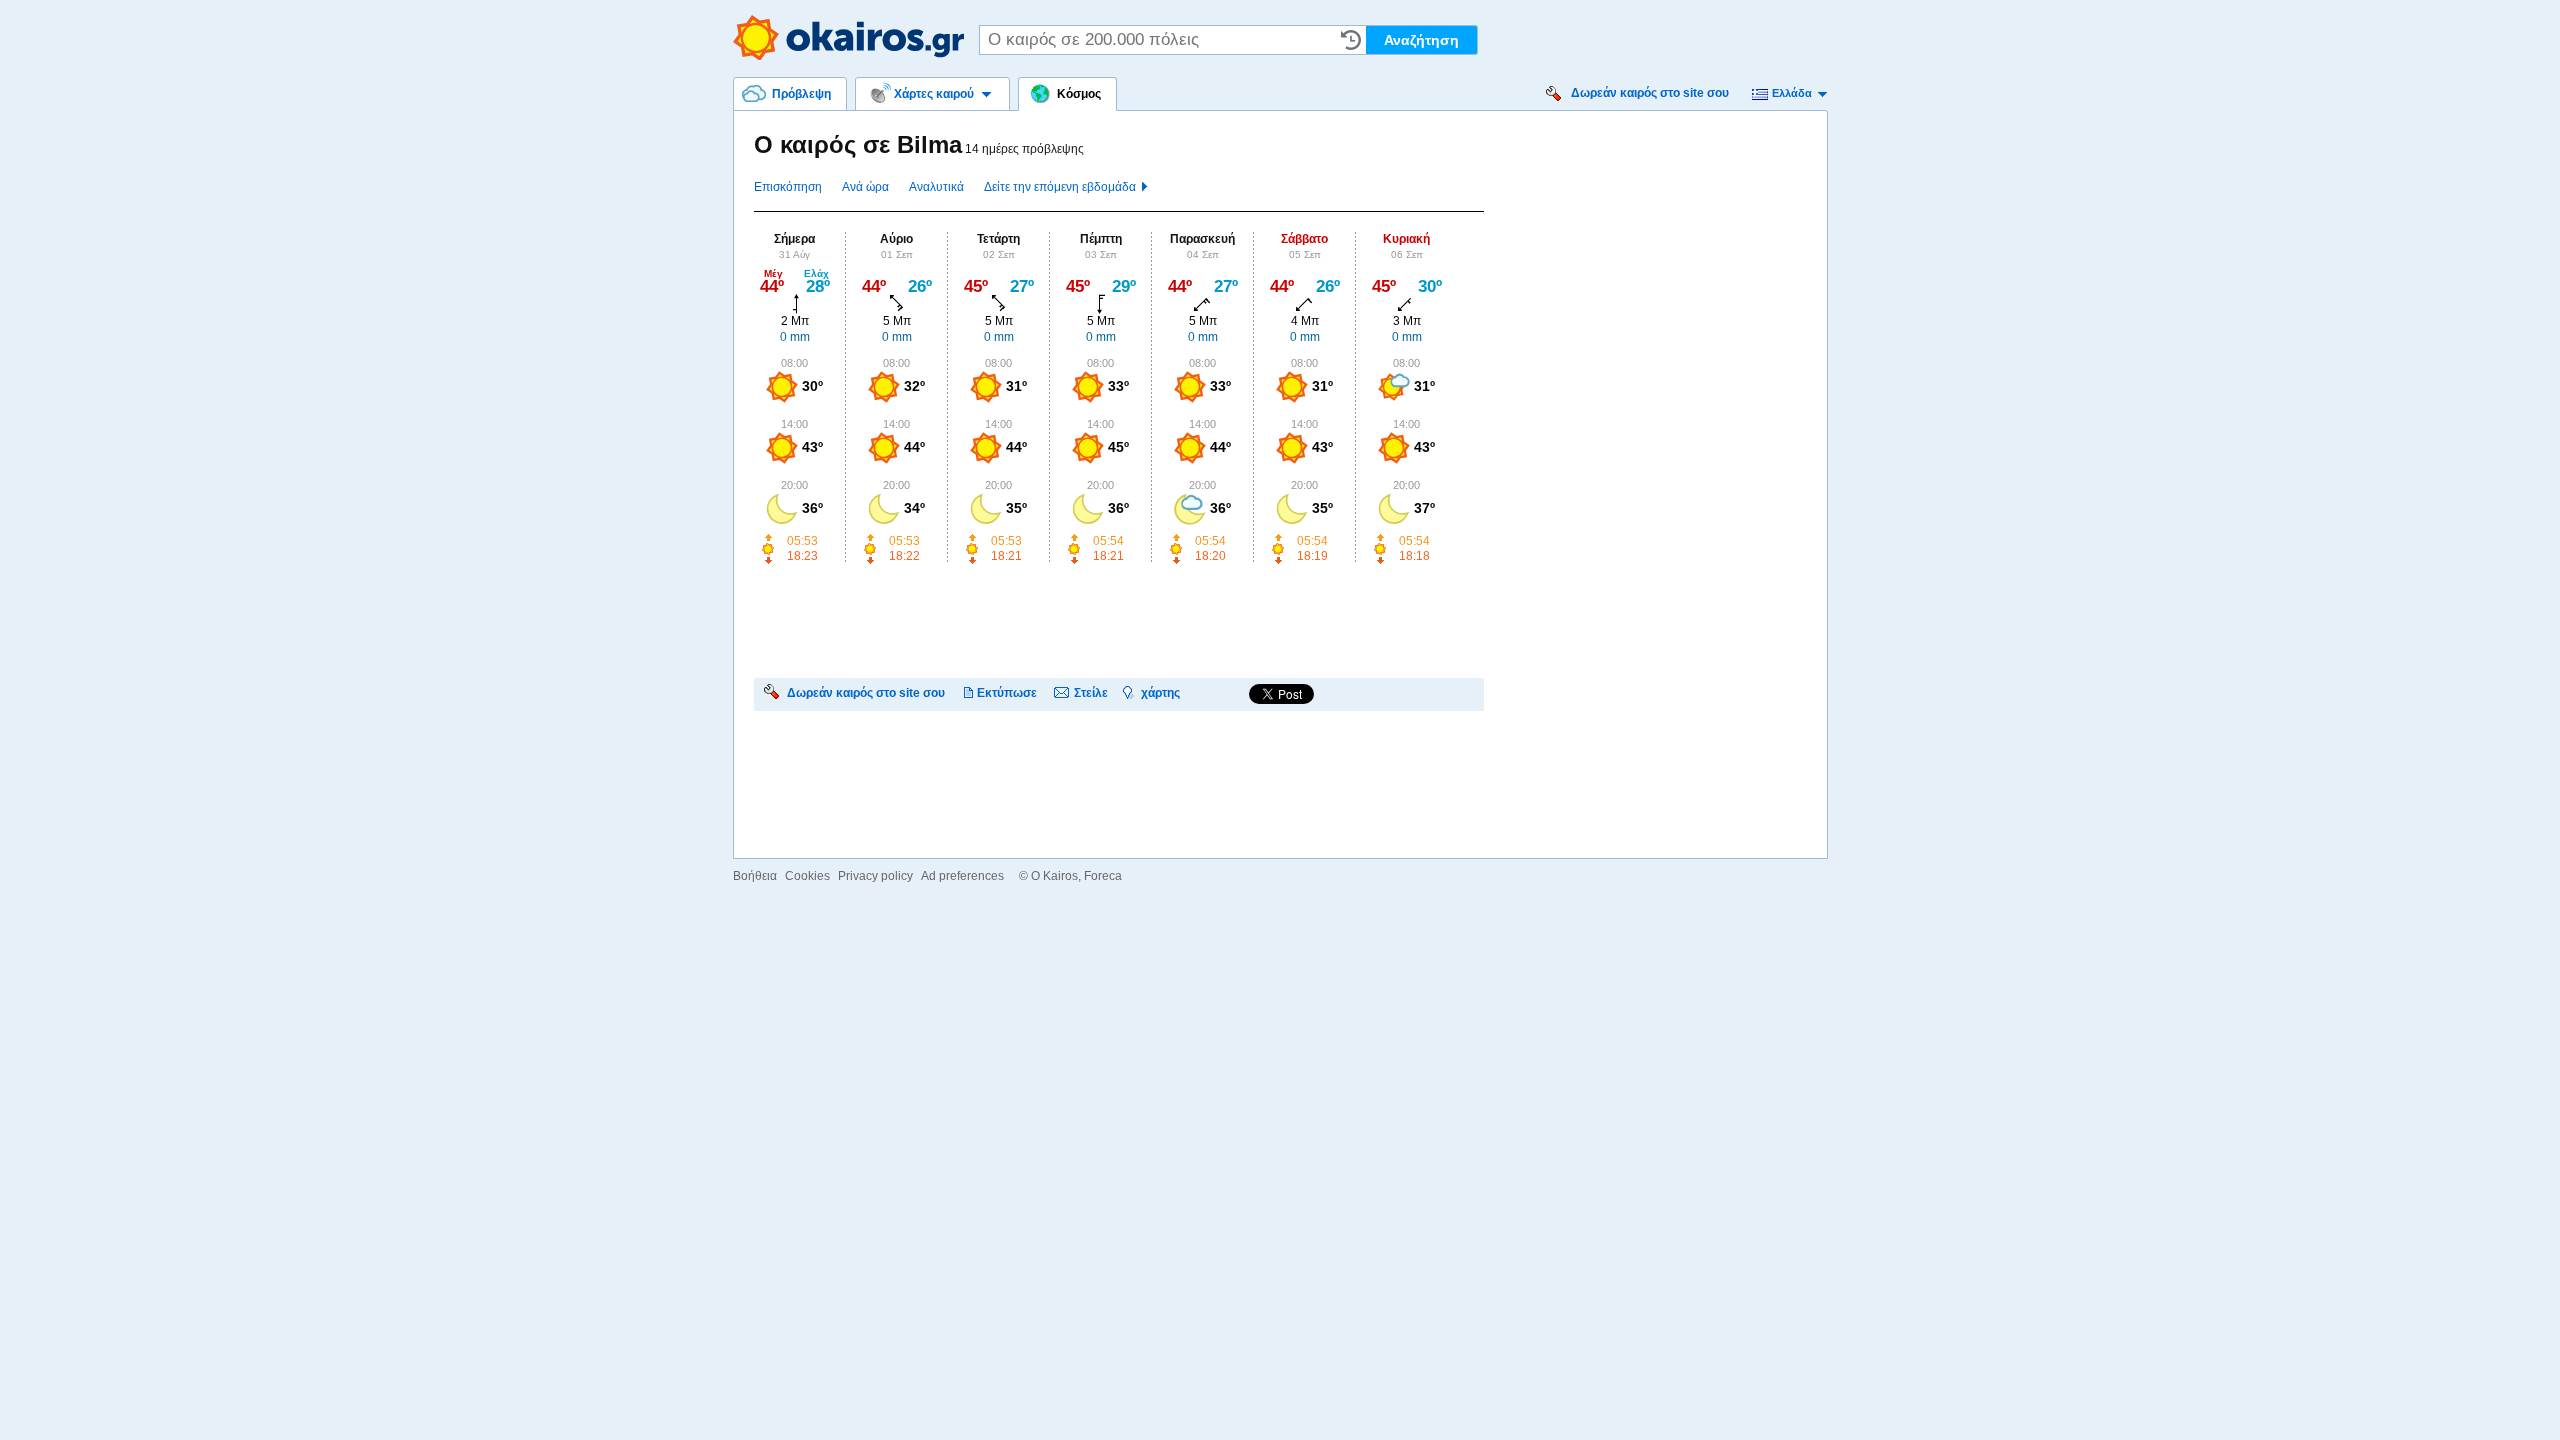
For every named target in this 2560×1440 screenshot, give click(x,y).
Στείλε (1091, 692)
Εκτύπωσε (1007, 692)
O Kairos (1054, 876)
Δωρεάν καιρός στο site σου (1650, 93)
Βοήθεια (755, 876)
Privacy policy (875, 876)
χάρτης (1160, 692)
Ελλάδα (1792, 93)
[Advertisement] (1118, 619)
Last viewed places (1351, 40)
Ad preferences (962, 876)
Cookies (807, 876)
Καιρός (848, 37)
